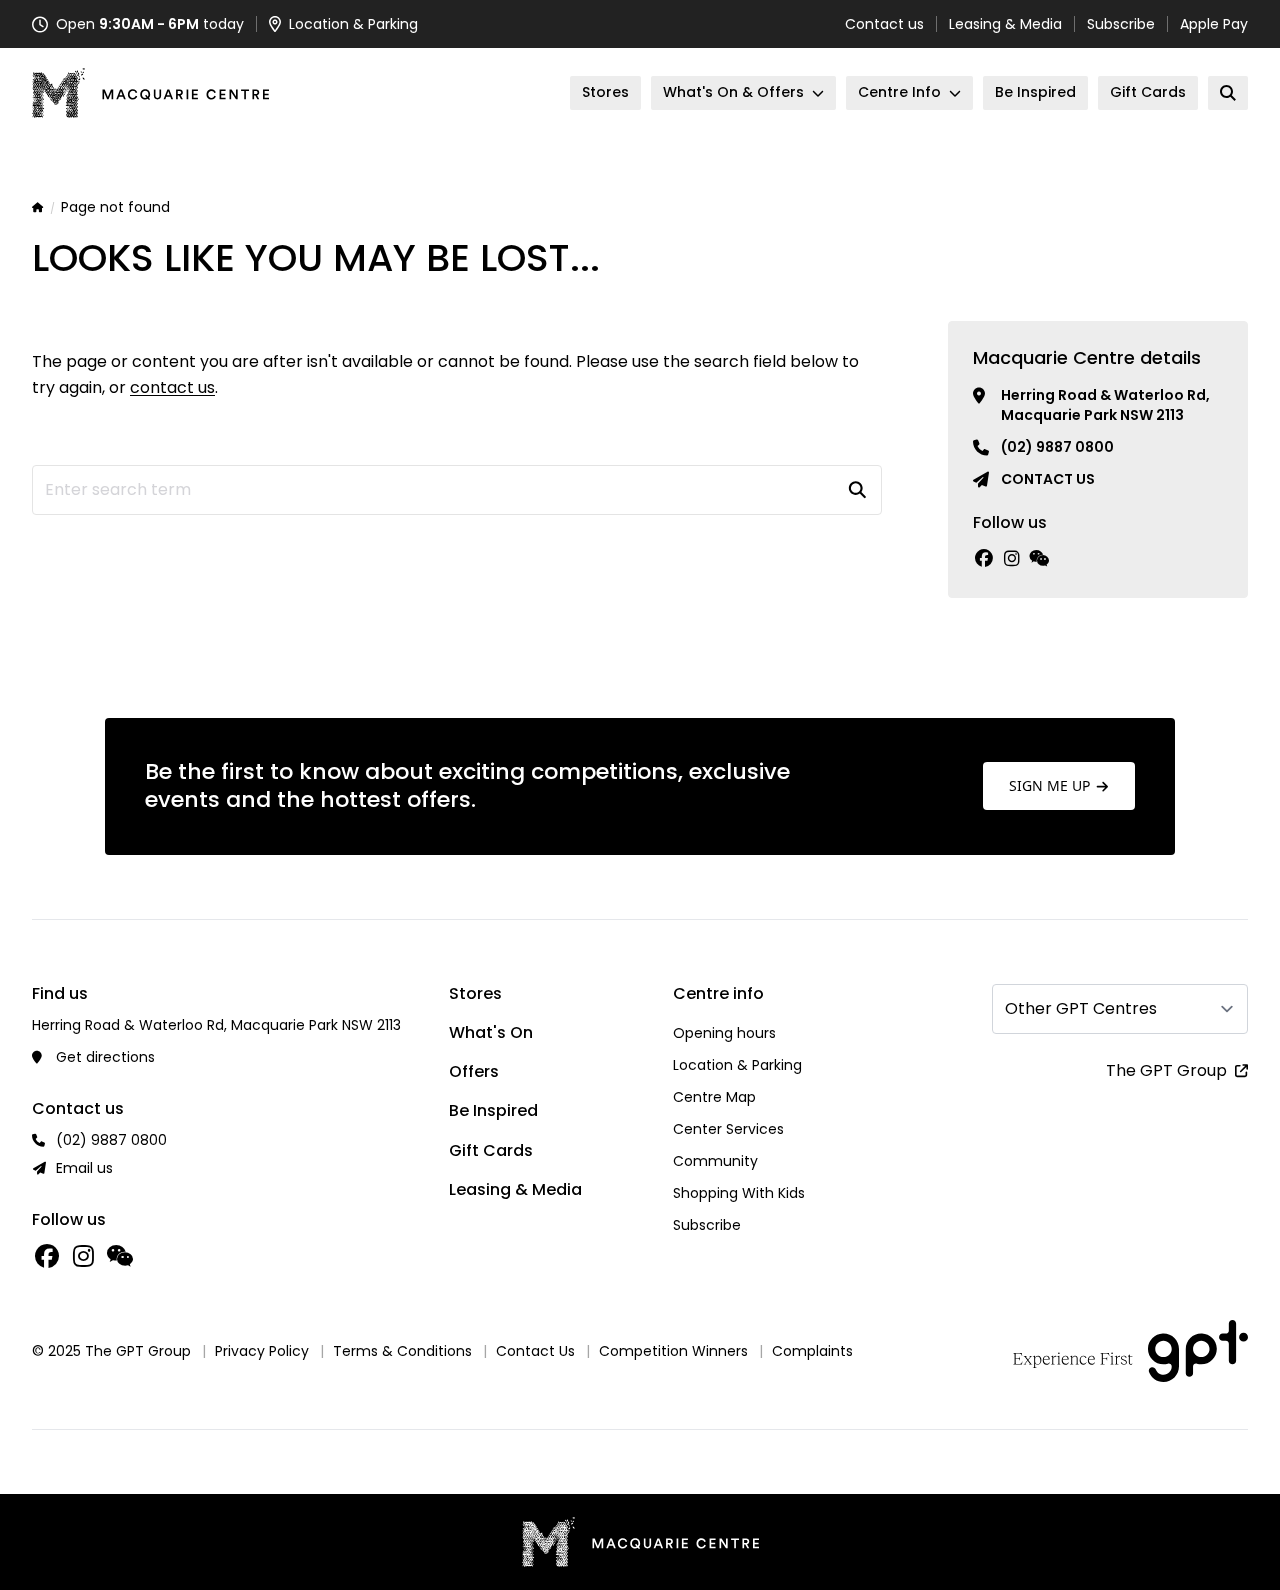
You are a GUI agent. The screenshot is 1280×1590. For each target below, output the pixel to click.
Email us (84, 1168)
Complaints (812, 1351)
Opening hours (724, 1033)
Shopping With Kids (739, 1193)
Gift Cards (491, 1150)
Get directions (105, 1057)
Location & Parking (737, 1065)
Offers (474, 1071)
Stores (475, 993)
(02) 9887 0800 (1057, 447)
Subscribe (1121, 24)
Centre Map (714, 1097)
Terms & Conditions (402, 1351)
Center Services (728, 1129)
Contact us (884, 24)
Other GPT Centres (1081, 1008)
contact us (172, 387)
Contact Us (535, 1351)
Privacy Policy (262, 1351)
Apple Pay (1214, 24)
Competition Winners (673, 1351)
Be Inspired (493, 1110)
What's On (491, 1032)
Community (715, 1161)
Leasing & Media (1005, 24)
